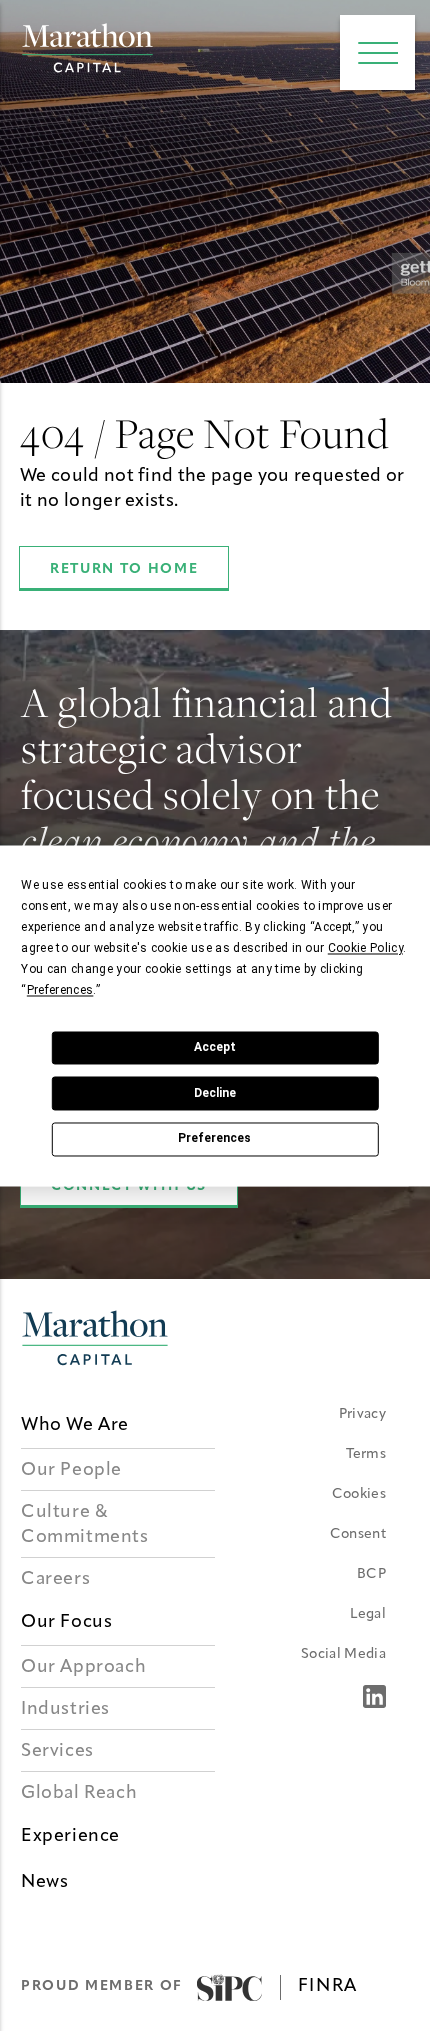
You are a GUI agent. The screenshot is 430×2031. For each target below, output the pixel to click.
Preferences (214, 1139)
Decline (215, 1093)
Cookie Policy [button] (365, 948)
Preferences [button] (60, 990)
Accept (215, 1047)
